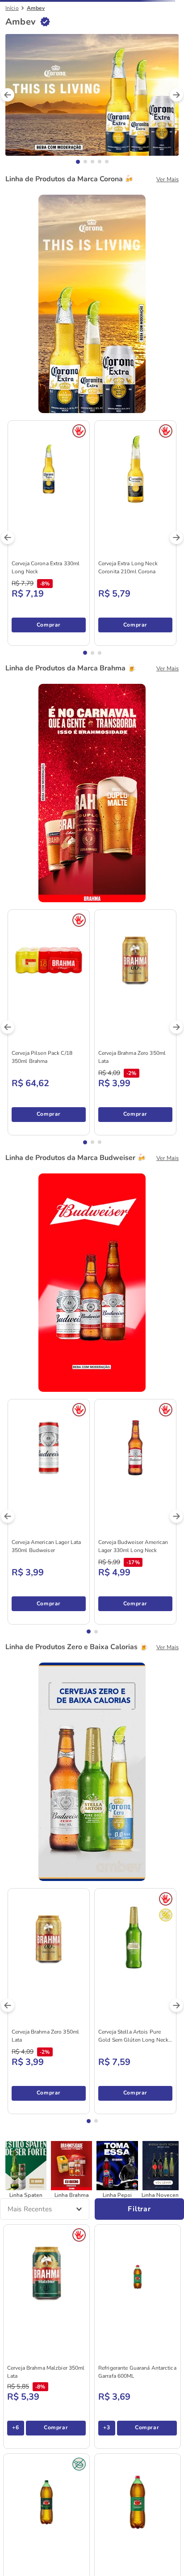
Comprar (48, 1958)
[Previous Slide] (8, 94)
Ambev (36, 68)
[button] (78, 100)
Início (12, 68)
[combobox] (92, 34)
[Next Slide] (176, 94)
